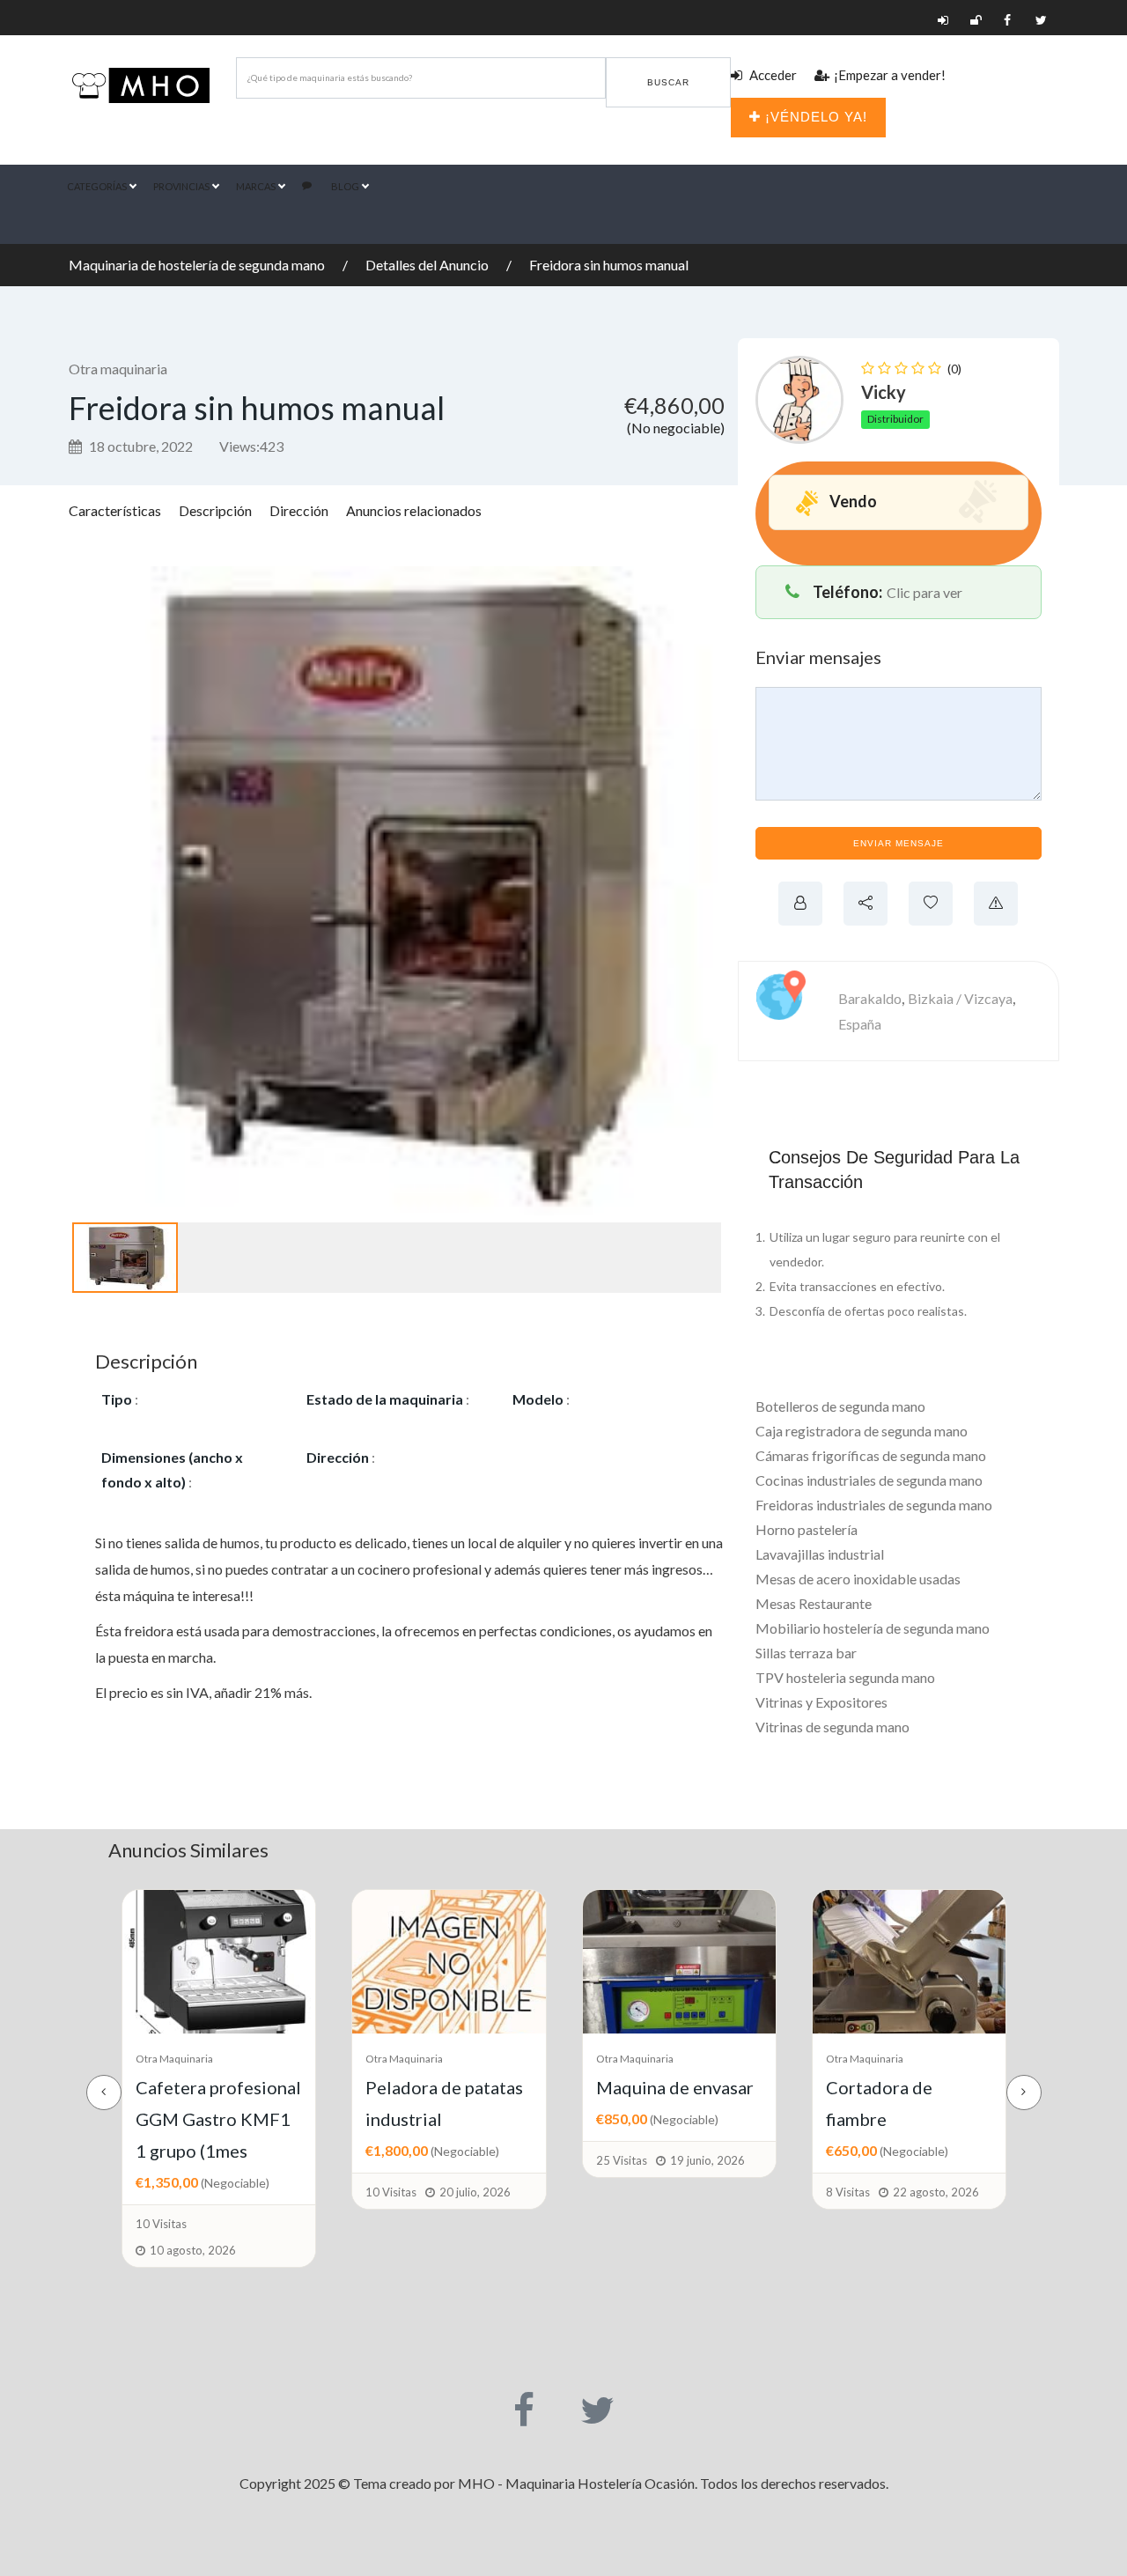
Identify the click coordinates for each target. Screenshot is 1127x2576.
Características (115, 510)
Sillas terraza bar (806, 1653)
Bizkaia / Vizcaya (960, 998)
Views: (251, 446)
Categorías (98, 186)
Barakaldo (870, 998)
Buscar (668, 82)
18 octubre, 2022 (140, 446)
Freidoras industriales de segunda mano (874, 1505)
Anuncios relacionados (414, 510)
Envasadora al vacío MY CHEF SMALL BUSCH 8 (903, 2119)
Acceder (772, 75)
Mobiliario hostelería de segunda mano (873, 1628)
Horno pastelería (807, 1529)
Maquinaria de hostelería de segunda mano (197, 265)
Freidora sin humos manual (609, 265)
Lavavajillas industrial (820, 1554)
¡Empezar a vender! (890, 75)
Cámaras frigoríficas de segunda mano (871, 1455)
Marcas (257, 186)
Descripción (215, 510)
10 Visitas (161, 2192)
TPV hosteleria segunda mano (845, 1677)
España (860, 1024)
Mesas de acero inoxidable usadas (858, 1579)
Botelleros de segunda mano (840, 1406)
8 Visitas (618, 2192)
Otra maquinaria (118, 369)
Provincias (182, 186)
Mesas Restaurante (814, 1603)
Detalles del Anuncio (427, 265)
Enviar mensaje (899, 843)
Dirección (299, 510)
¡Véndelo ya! (816, 117)
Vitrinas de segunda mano (832, 1727)
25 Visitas (392, 2160)
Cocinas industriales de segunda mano (869, 1480)
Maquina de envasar (445, 2087)
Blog (346, 186)
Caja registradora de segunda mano (862, 1431)
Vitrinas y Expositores (821, 1702)
